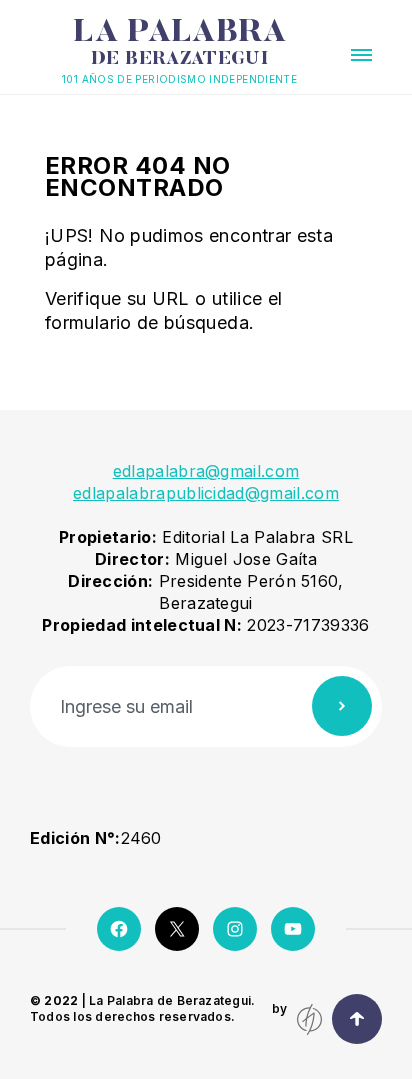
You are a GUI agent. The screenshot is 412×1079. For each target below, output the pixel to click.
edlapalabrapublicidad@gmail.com (206, 493)
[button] (361, 55)
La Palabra (179, 43)
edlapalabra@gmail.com (206, 471)
